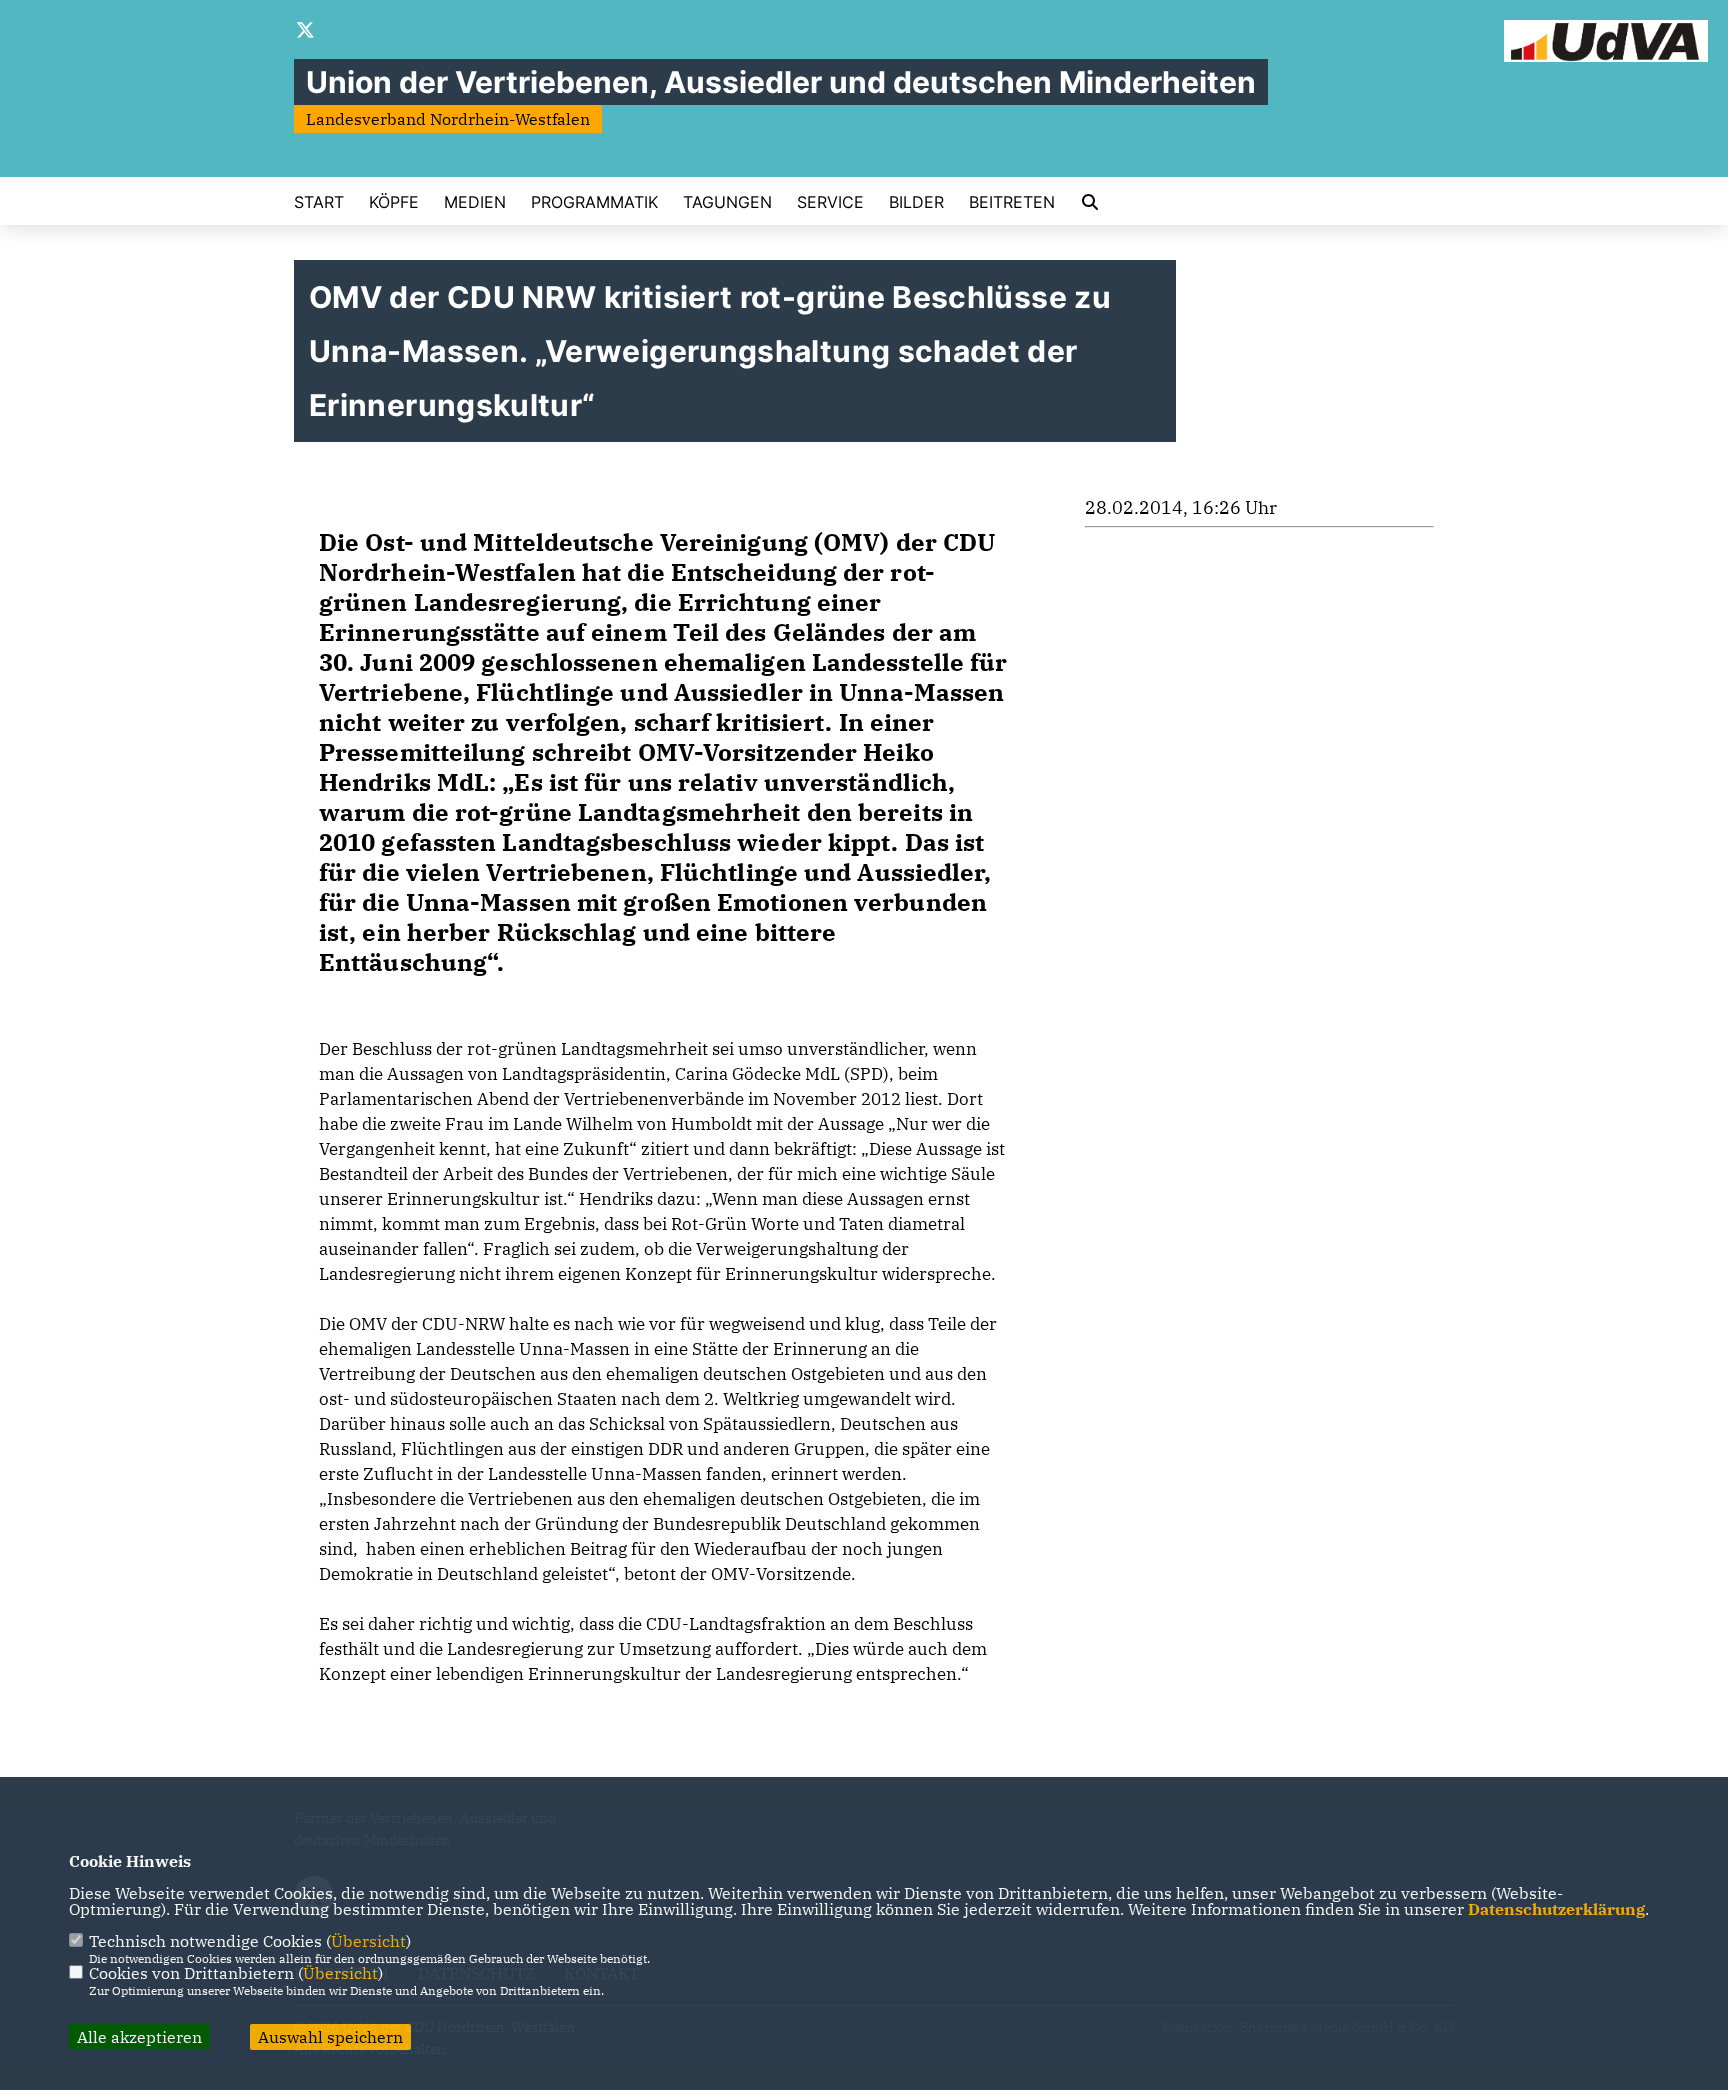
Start (319, 202)
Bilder (916, 202)
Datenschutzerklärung (1556, 1909)
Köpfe (394, 202)
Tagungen (727, 202)
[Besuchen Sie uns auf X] (306, 32)
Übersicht (368, 1941)
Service (830, 202)
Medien (475, 202)
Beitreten (1012, 202)
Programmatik (594, 202)
